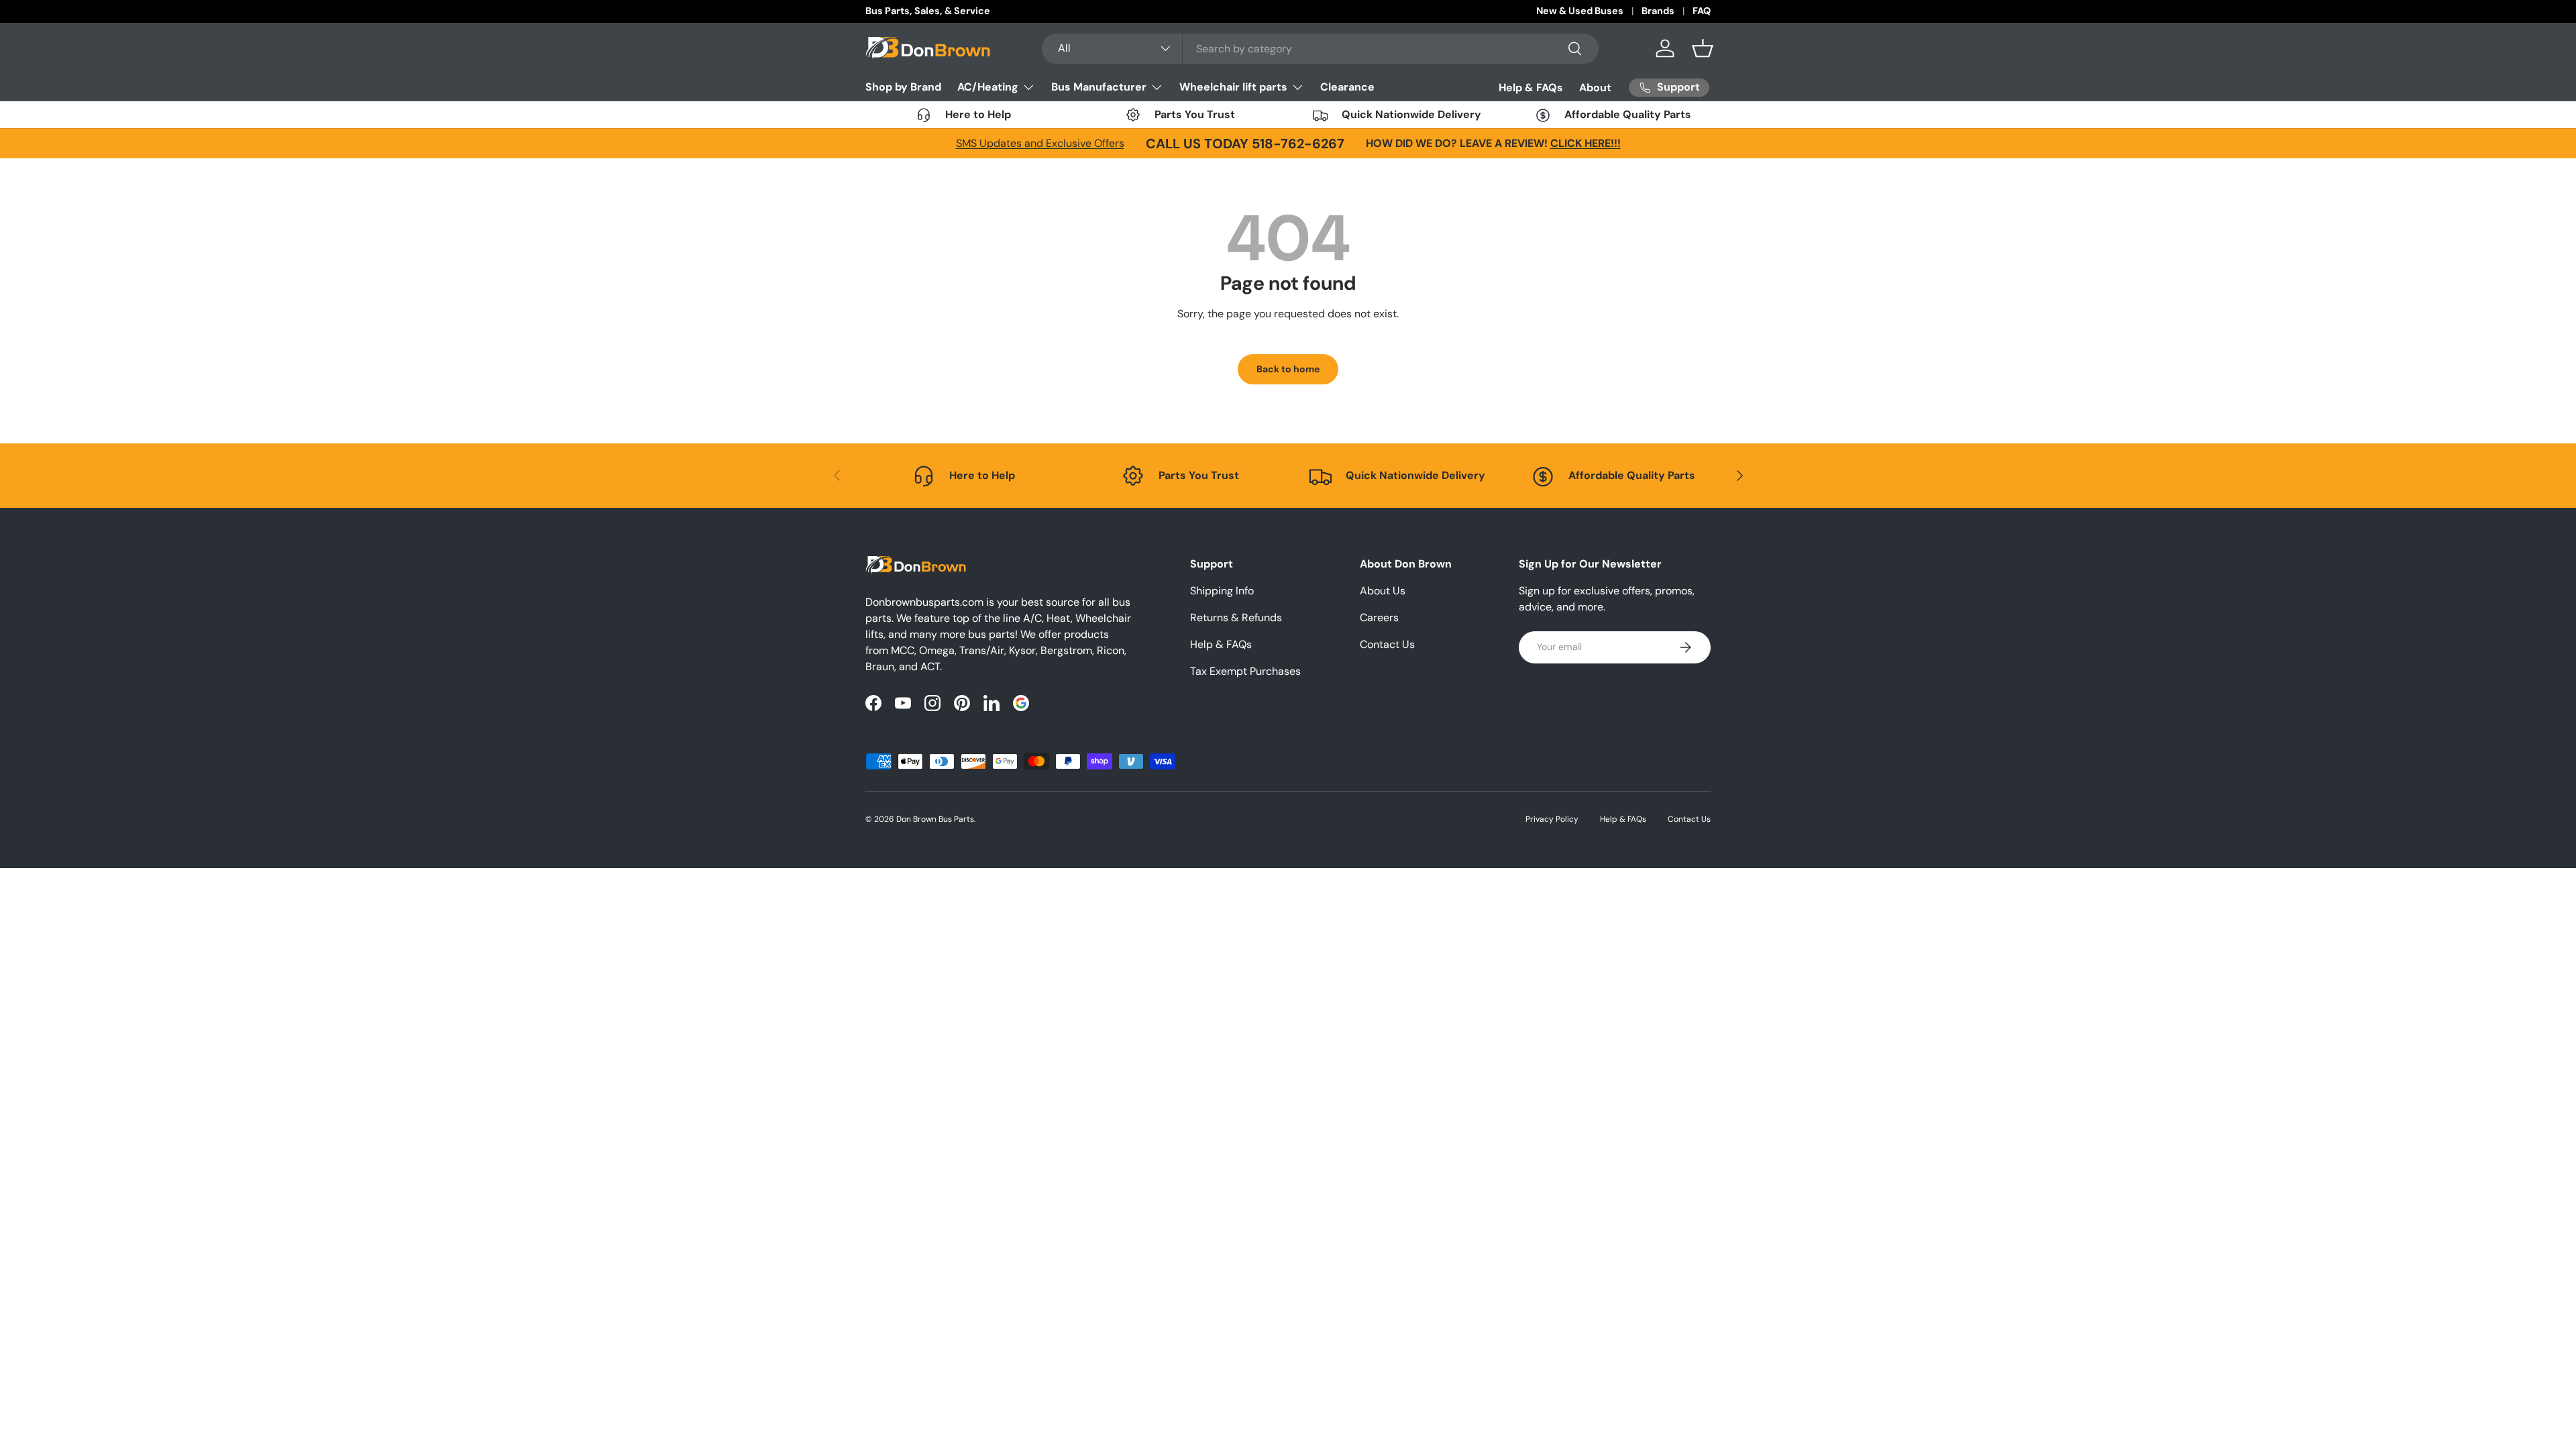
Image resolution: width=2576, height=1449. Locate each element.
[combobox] (1321, 49)
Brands (1658, 11)
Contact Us (1387, 644)
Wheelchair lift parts (1233, 87)
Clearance (1347, 87)
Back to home (1288, 369)
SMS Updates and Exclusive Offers (1040, 143)
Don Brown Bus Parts (935, 819)
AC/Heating (988, 87)
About (1595, 88)
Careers (1379, 618)
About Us (1383, 591)
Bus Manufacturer (1099, 87)
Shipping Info (1222, 591)
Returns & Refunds (1236, 618)
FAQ (1702, 11)
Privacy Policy (1552, 819)
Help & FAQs (1531, 88)
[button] (1703, 48)
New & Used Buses (1580, 11)
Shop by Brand (903, 87)
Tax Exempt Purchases (1245, 671)
